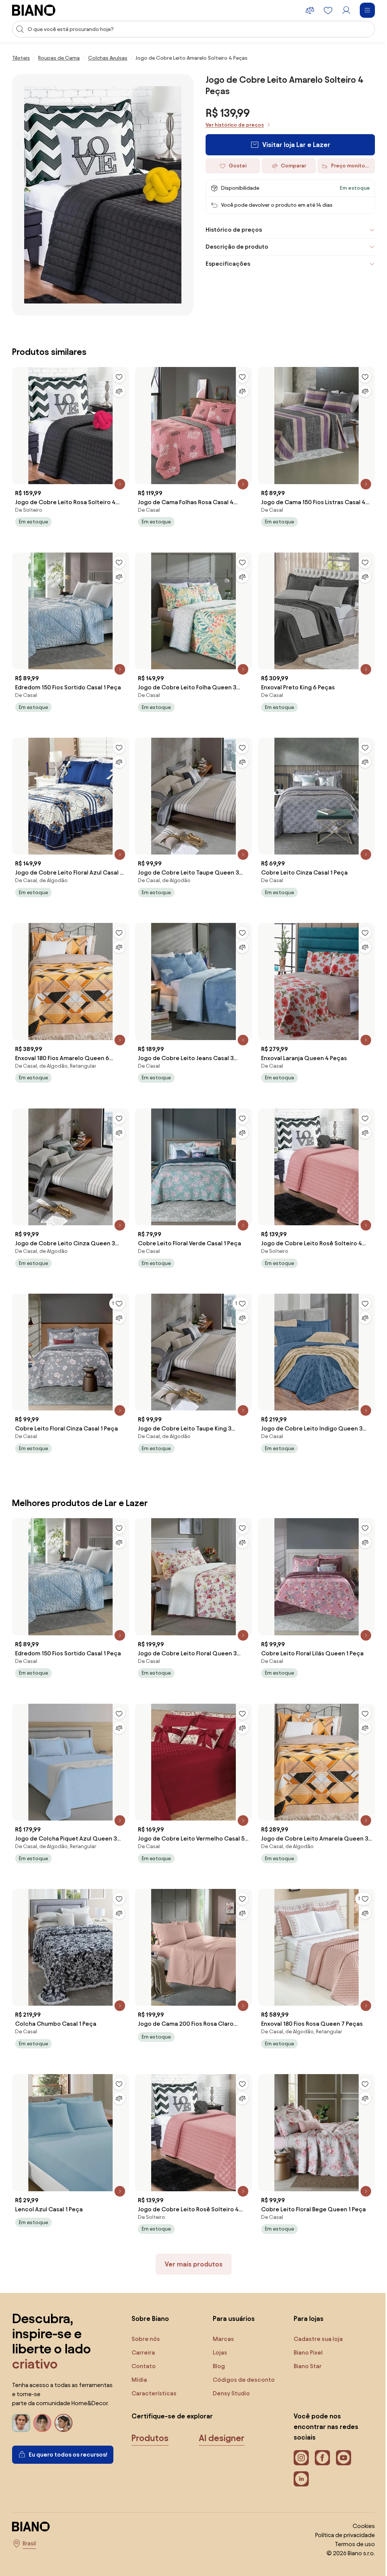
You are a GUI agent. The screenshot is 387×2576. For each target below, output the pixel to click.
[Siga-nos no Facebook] (319, 2435)
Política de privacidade (339, 2512)
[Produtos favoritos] (328, 10)
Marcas (221, 2316)
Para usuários (232, 2295)
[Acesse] (346, 10)
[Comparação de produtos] (310, 10)
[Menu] (367, 10)
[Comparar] (117, 387)
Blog (217, 2343)
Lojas (218, 2329)
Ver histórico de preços (235, 125)
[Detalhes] (118, 478)
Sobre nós (146, 2316)
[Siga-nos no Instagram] (297, 2435)
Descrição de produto (234, 247)
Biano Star (304, 2343)
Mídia (139, 2357)
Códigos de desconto (242, 2357)
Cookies (358, 2503)
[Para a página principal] (34, 10)
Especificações (225, 264)
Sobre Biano (150, 2295)
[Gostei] (117, 373)
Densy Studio (229, 2370)
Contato (144, 2343)
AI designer (222, 2415)
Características (154, 2370)
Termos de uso (349, 2521)
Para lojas (305, 2295)
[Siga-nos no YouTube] (340, 2435)
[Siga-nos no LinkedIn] (297, 2456)
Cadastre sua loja (314, 2316)
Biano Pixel (304, 2329)
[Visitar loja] (103, 195)
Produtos (150, 2415)
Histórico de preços (231, 230)
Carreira (143, 2329)
